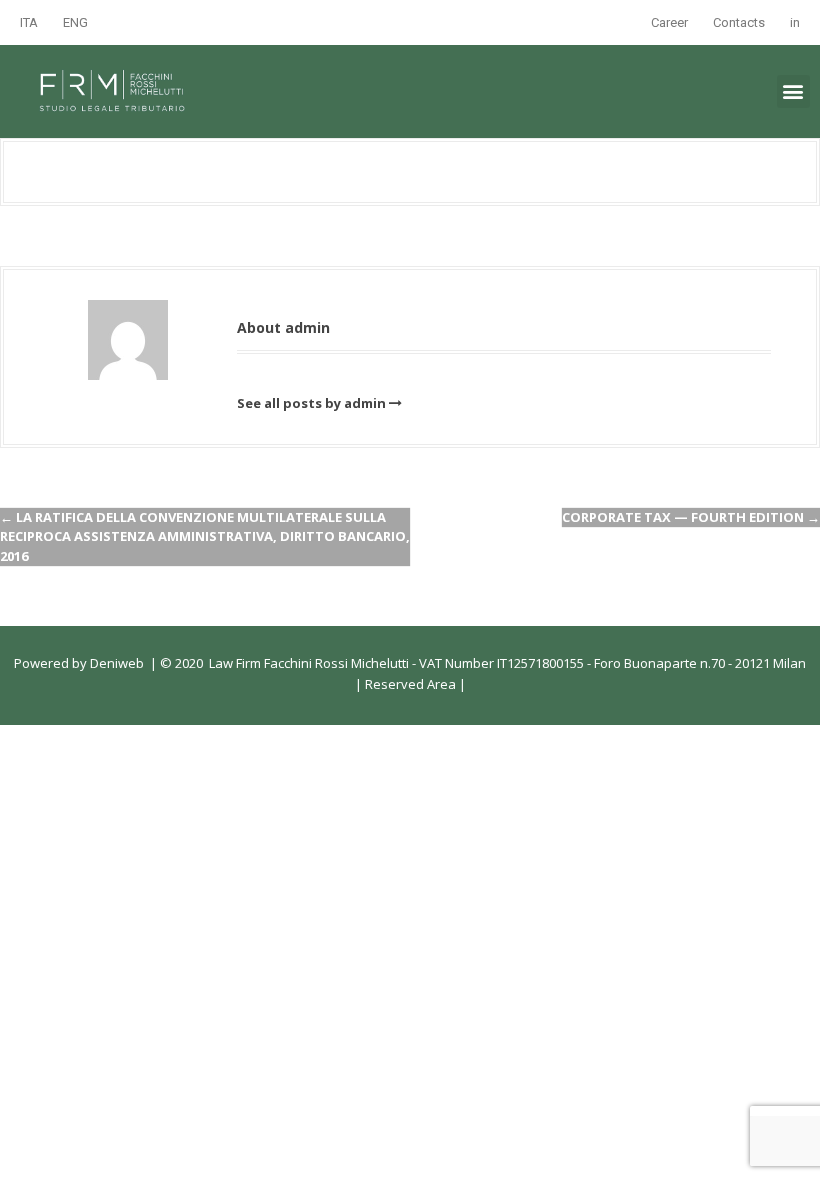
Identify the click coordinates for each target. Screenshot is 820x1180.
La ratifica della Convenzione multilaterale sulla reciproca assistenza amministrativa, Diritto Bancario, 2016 (205, 536)
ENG (75, 22)
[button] (793, 91)
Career (669, 22)
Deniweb (117, 663)
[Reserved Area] (457, 684)
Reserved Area (409, 684)
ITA (29, 22)
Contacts (739, 22)
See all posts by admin (311, 403)
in (795, 22)
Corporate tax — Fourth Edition (691, 517)
